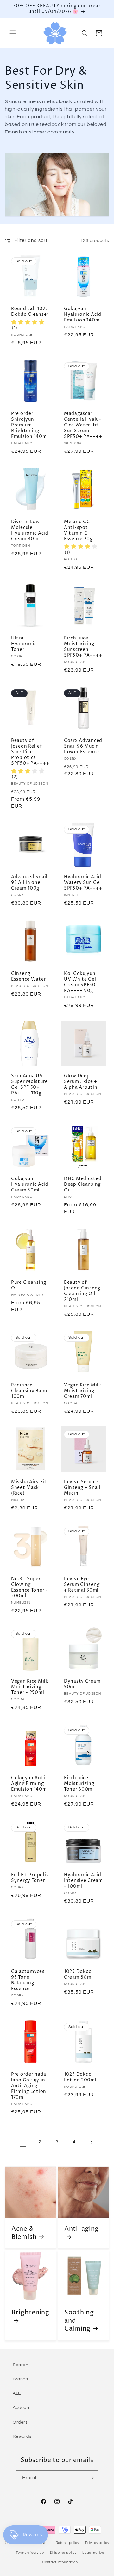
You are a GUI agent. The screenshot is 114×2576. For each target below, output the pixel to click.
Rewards (22, 2436)
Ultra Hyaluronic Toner (24, 644)
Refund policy (67, 2543)
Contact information (60, 2562)
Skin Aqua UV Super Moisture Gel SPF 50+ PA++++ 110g (29, 1085)
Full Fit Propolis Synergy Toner (30, 1878)
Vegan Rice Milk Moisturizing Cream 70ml (83, 1391)
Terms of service (30, 2553)
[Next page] (91, 2142)
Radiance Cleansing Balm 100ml (29, 1391)
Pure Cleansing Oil (29, 1285)
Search (21, 2365)
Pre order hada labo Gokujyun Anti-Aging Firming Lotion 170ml (29, 2086)
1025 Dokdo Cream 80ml (78, 1975)
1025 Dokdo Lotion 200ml (80, 2077)
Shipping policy (63, 2553)
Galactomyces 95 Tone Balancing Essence (28, 1980)
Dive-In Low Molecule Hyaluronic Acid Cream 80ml (30, 530)
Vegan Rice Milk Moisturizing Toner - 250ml (30, 1687)
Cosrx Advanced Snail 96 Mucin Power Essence (83, 746)
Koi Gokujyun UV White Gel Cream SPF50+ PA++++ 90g (81, 982)
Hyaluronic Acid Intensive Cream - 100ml (83, 1881)
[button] (13, 33)
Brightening (30, 2313)
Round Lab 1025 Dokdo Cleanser (30, 312)
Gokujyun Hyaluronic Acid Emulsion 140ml (83, 315)
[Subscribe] (91, 2478)
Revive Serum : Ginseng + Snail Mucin (82, 1488)
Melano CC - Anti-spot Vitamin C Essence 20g (79, 530)
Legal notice (93, 2553)
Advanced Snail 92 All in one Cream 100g (29, 883)
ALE (17, 2393)
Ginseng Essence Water (28, 977)
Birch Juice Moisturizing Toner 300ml (79, 1784)
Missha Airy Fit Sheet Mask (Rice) (29, 1488)
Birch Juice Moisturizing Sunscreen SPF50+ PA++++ (83, 647)
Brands (20, 2379)
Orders (20, 2422)
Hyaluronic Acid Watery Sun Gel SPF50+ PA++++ (83, 883)
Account (22, 2408)
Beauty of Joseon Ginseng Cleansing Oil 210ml (82, 1291)
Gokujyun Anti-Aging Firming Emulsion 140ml (30, 1784)
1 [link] (23, 2142)
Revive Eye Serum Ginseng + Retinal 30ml (82, 1585)
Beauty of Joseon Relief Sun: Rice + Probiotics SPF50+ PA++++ (30, 752)
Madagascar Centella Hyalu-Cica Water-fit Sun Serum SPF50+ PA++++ (83, 425)
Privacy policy (97, 2543)
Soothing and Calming (79, 2321)
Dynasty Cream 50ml (82, 1684)
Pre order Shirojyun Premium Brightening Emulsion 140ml (30, 425)
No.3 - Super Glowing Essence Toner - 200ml (30, 1587)
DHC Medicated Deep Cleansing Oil (83, 1184)
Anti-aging (82, 2229)
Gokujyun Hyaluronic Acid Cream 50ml (30, 1184)
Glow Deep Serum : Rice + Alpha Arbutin (81, 1082)
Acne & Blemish (24, 2233)
